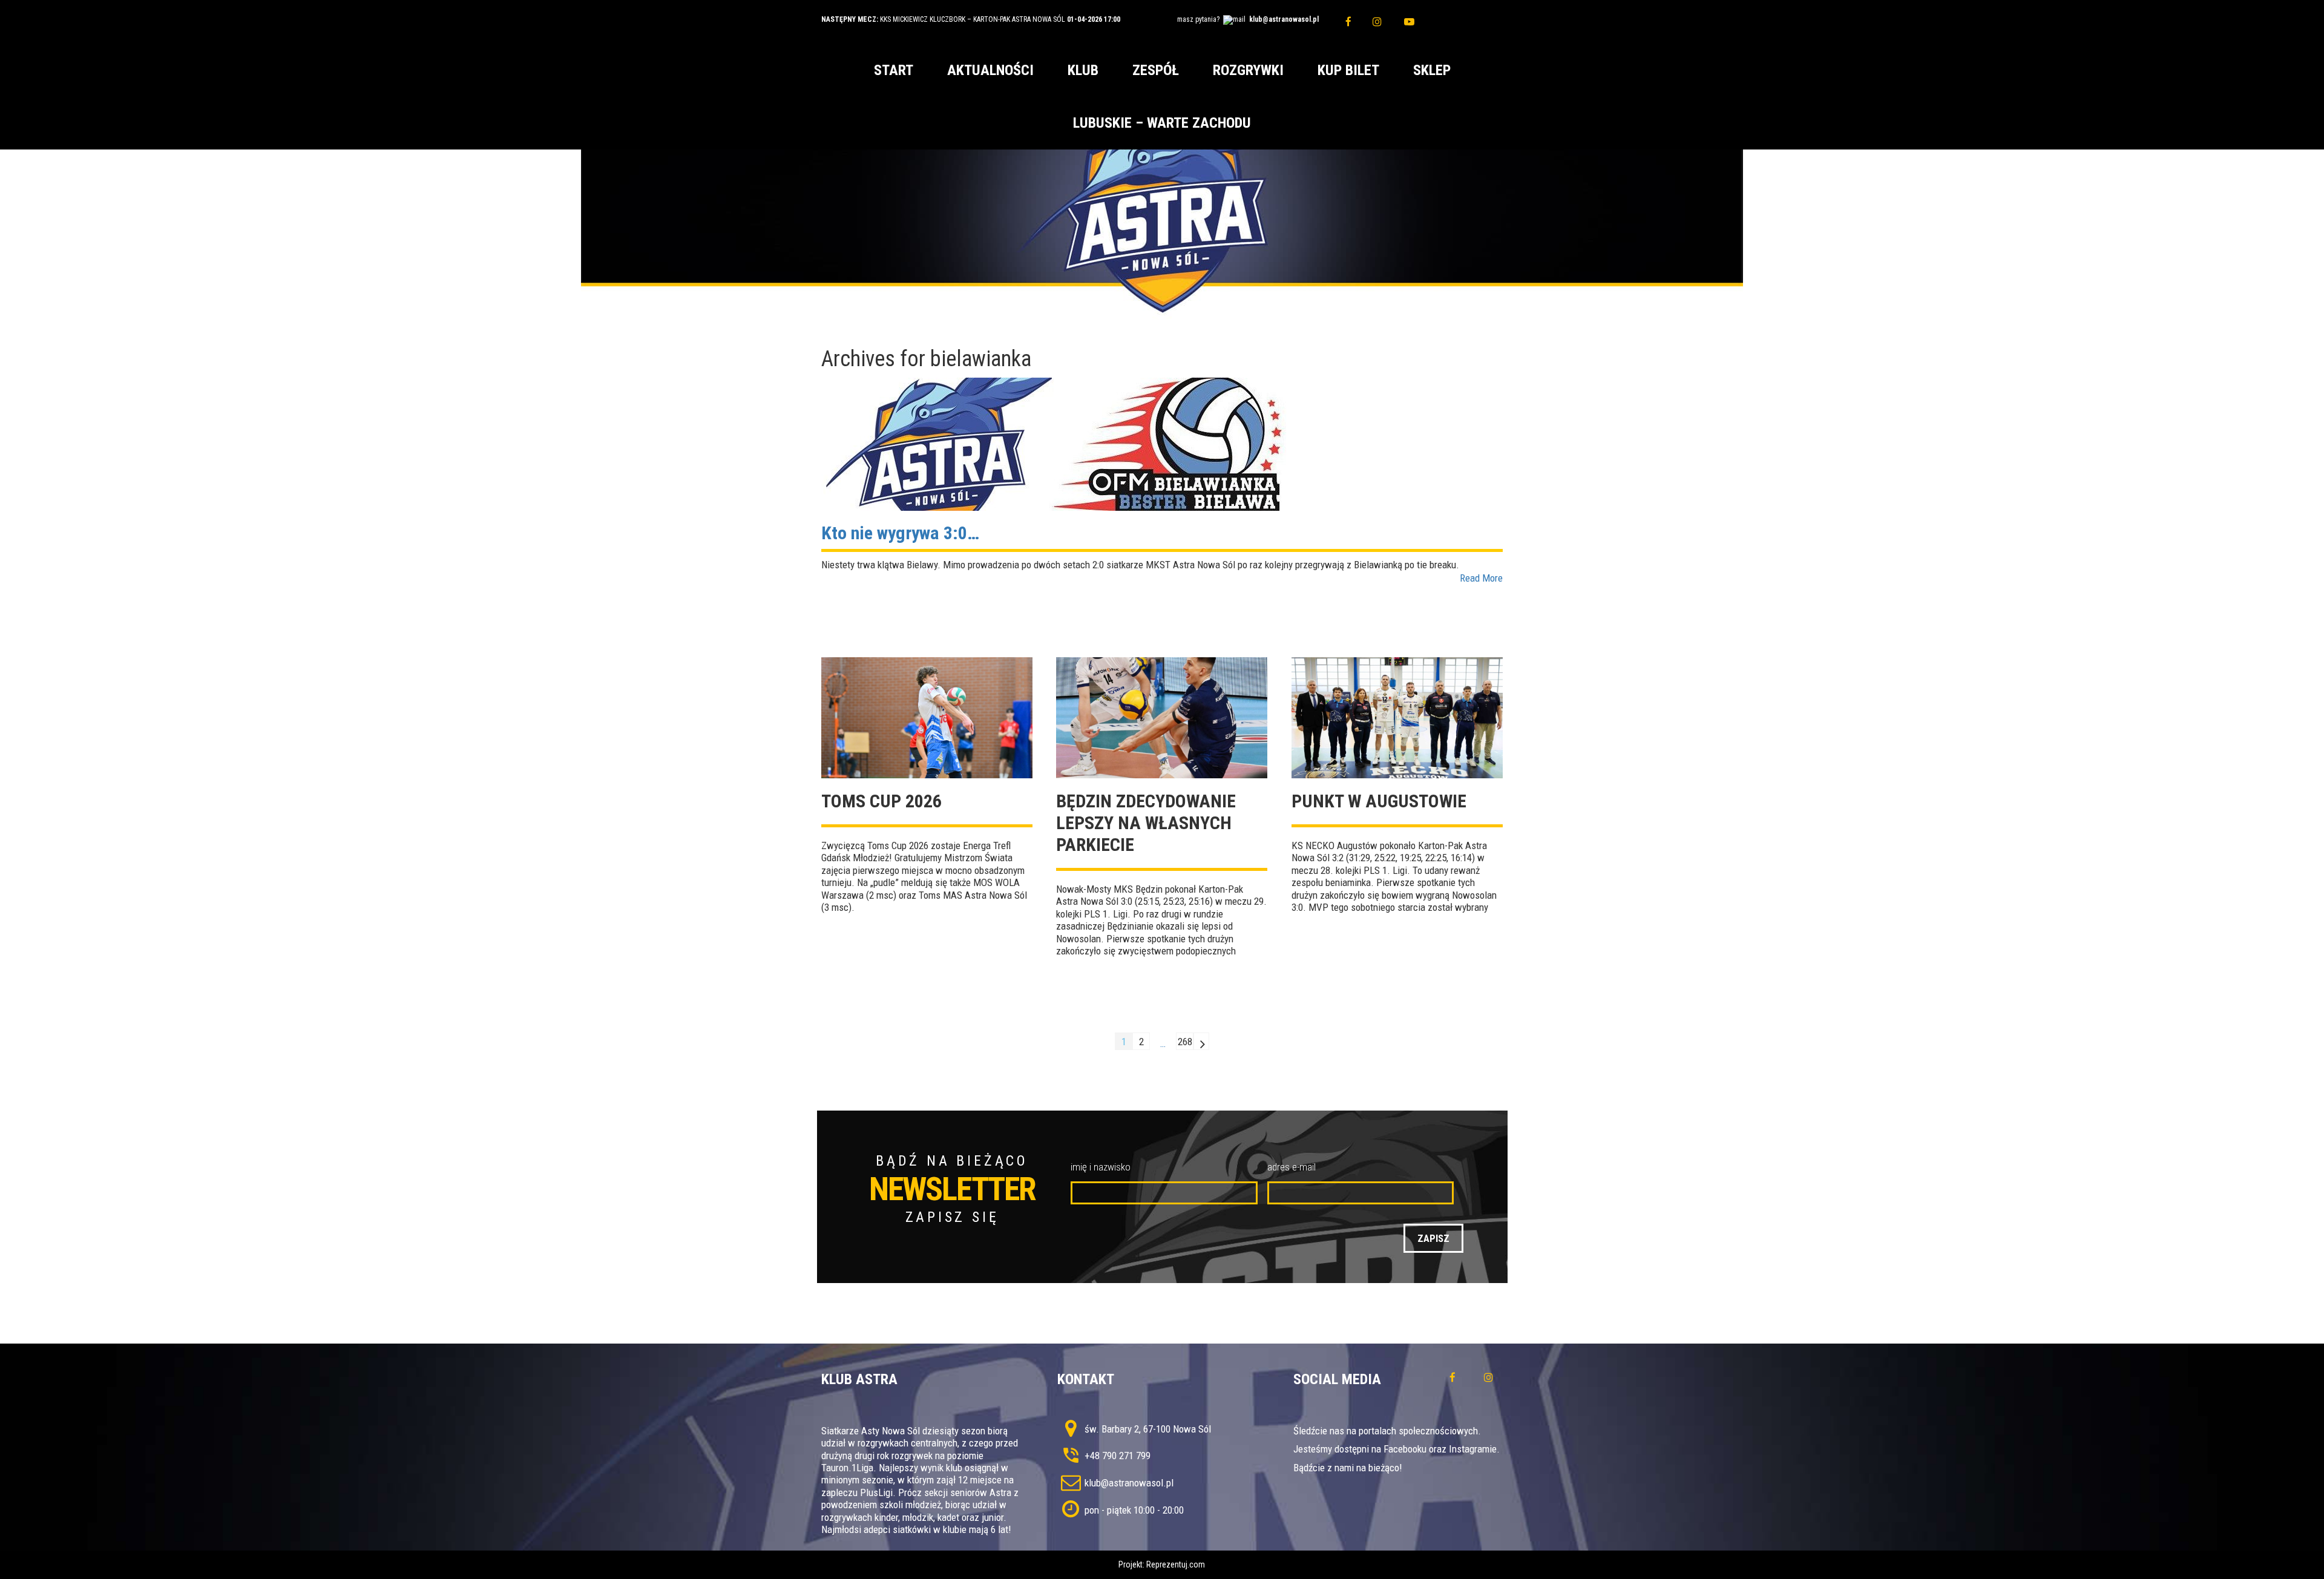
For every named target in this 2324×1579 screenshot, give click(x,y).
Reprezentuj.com (1176, 1564)
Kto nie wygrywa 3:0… (900, 533)
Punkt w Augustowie (1379, 801)
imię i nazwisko (1101, 1167)
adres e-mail (1292, 1167)
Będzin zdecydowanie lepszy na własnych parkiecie (1146, 823)
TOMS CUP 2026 (881, 801)
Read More (1481, 578)
